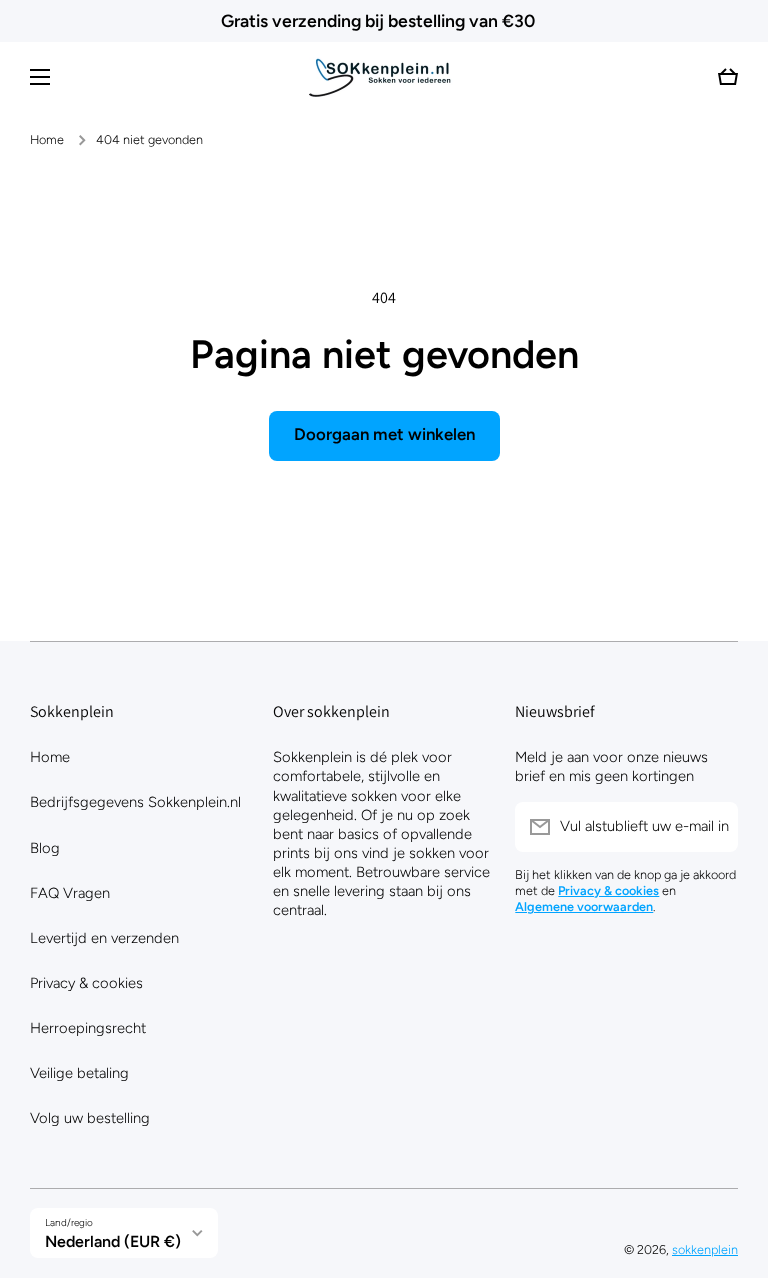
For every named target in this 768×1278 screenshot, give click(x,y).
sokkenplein (705, 1249)
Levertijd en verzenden (104, 938)
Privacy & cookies (86, 983)
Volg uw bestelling (90, 1118)
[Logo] (384, 77)
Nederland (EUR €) (113, 1241)
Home (47, 139)
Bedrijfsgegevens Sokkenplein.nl (135, 802)
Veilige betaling (79, 1073)
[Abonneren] (713, 827)
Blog (45, 848)
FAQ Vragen (70, 893)
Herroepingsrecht (88, 1028)
